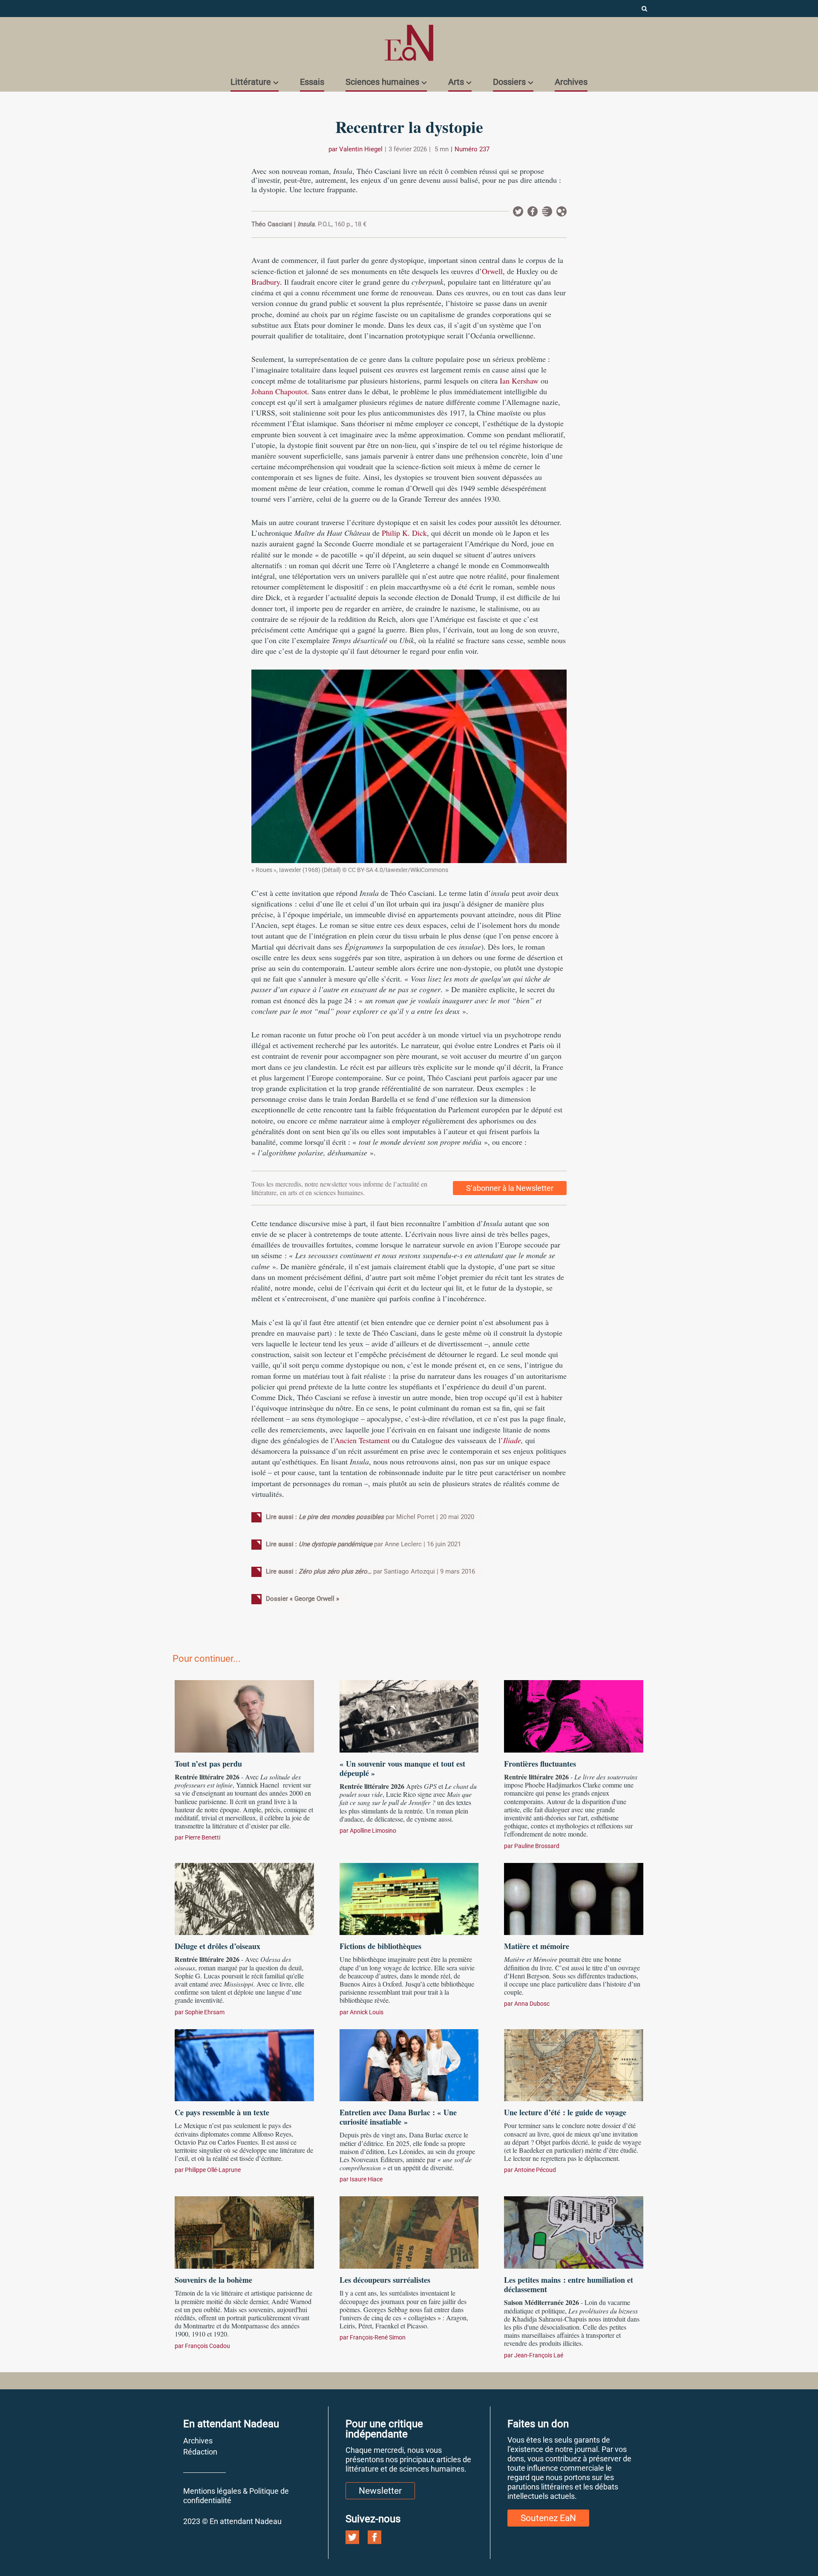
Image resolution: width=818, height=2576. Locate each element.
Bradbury (266, 282)
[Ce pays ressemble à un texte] (244, 2064)
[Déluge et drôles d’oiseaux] (244, 1898)
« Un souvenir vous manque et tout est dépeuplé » (402, 1768)
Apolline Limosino (373, 1831)
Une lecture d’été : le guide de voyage (565, 2112)
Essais (312, 82)
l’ (510, 1440)
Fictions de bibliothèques (380, 1946)
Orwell (492, 271)
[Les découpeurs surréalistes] (409, 2231)
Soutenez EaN (548, 2518)
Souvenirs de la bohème (213, 2280)
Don (562, 211)
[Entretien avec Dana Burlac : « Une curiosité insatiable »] (409, 2064)
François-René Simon (378, 2337)
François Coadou (207, 2346)
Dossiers (509, 82)
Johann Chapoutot (279, 391)
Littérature (251, 82)
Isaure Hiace (366, 2179)
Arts (456, 82)
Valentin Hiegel (361, 149)
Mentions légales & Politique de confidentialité (236, 2496)
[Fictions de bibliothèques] (409, 1898)
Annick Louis (367, 2012)
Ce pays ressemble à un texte (222, 2112)
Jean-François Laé (539, 2355)
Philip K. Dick (404, 533)
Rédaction (200, 2452)
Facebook (533, 211)
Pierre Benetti (203, 1837)
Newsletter (547, 211)
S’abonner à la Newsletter (510, 1188)
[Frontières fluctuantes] (574, 1715)
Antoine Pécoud (535, 2170)
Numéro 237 (472, 149)
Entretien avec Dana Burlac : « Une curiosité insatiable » (398, 2117)
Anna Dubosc (532, 2004)
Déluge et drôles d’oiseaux (217, 1946)
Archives (571, 82)
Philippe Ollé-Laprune (213, 2170)
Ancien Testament (362, 1440)
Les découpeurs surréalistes (385, 2280)
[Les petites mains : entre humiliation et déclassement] (574, 2231)
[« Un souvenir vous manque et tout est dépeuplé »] (409, 1715)
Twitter (518, 211)
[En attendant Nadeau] (409, 43)
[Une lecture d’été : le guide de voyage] (574, 2064)
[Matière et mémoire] (574, 1898)
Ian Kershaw (519, 381)
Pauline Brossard (537, 1846)
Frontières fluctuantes (540, 1764)
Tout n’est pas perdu (208, 1764)
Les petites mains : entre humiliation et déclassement (569, 2284)
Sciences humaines (382, 82)
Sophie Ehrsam (205, 2012)
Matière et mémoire (537, 1946)
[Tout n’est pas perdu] (244, 1715)
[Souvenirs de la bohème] (244, 2231)
